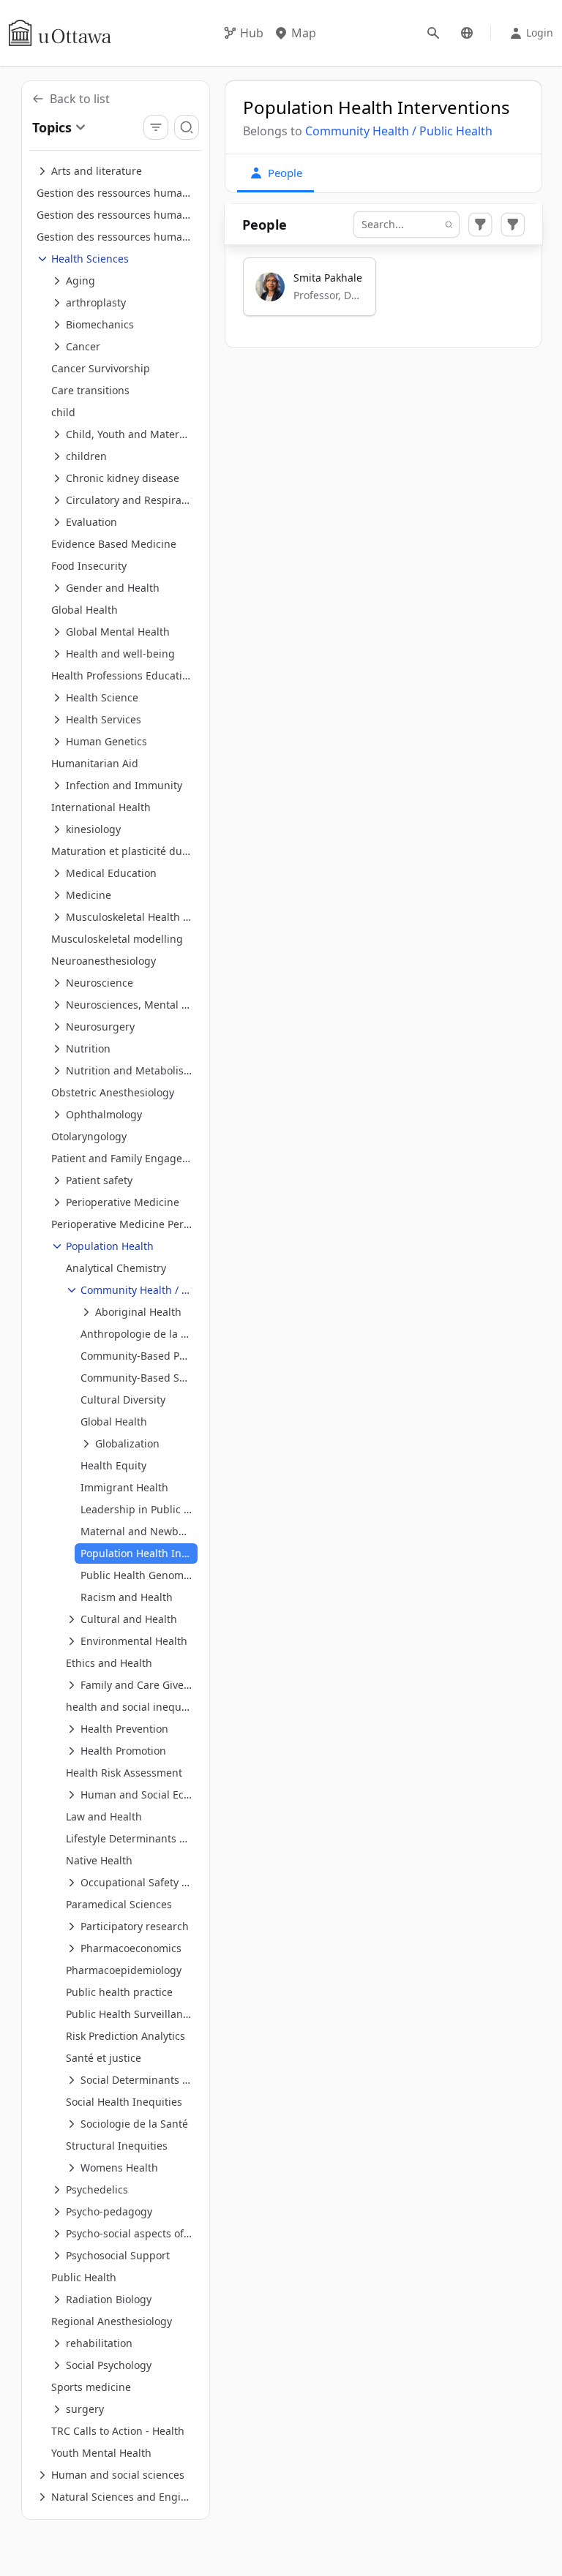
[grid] (384, 293)
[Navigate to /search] (433, 33)
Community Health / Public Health (399, 131)
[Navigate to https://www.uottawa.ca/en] (60, 33)
